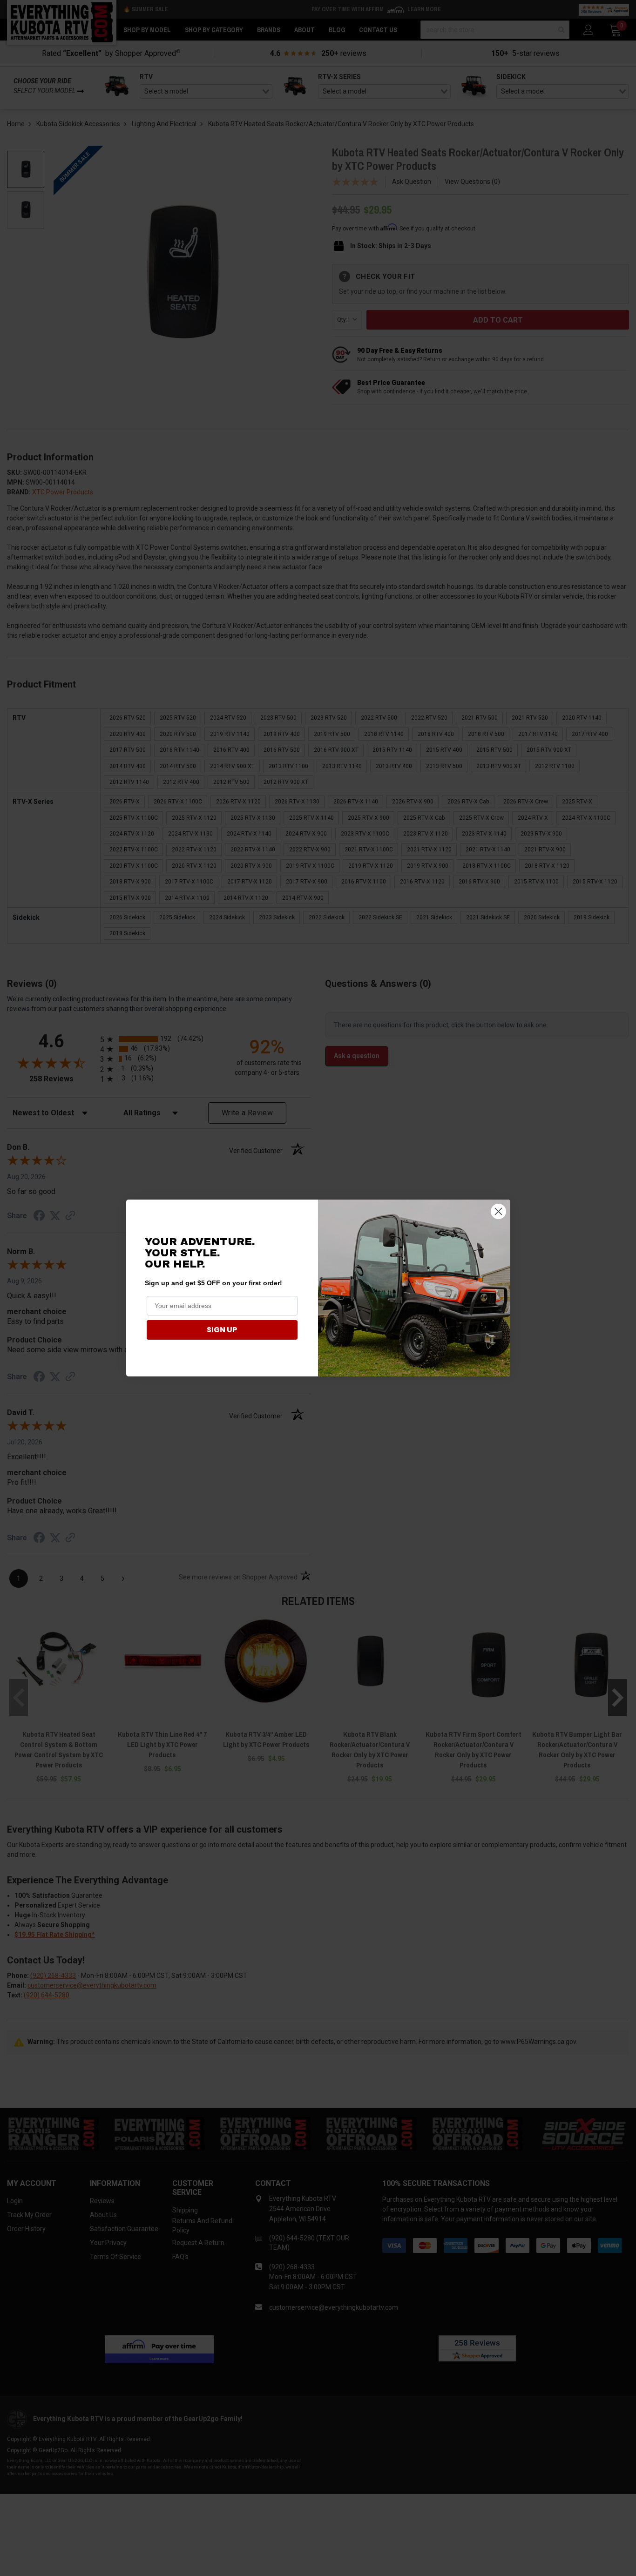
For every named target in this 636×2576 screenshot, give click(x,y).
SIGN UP (222, 1330)
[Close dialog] (498, 1211)
